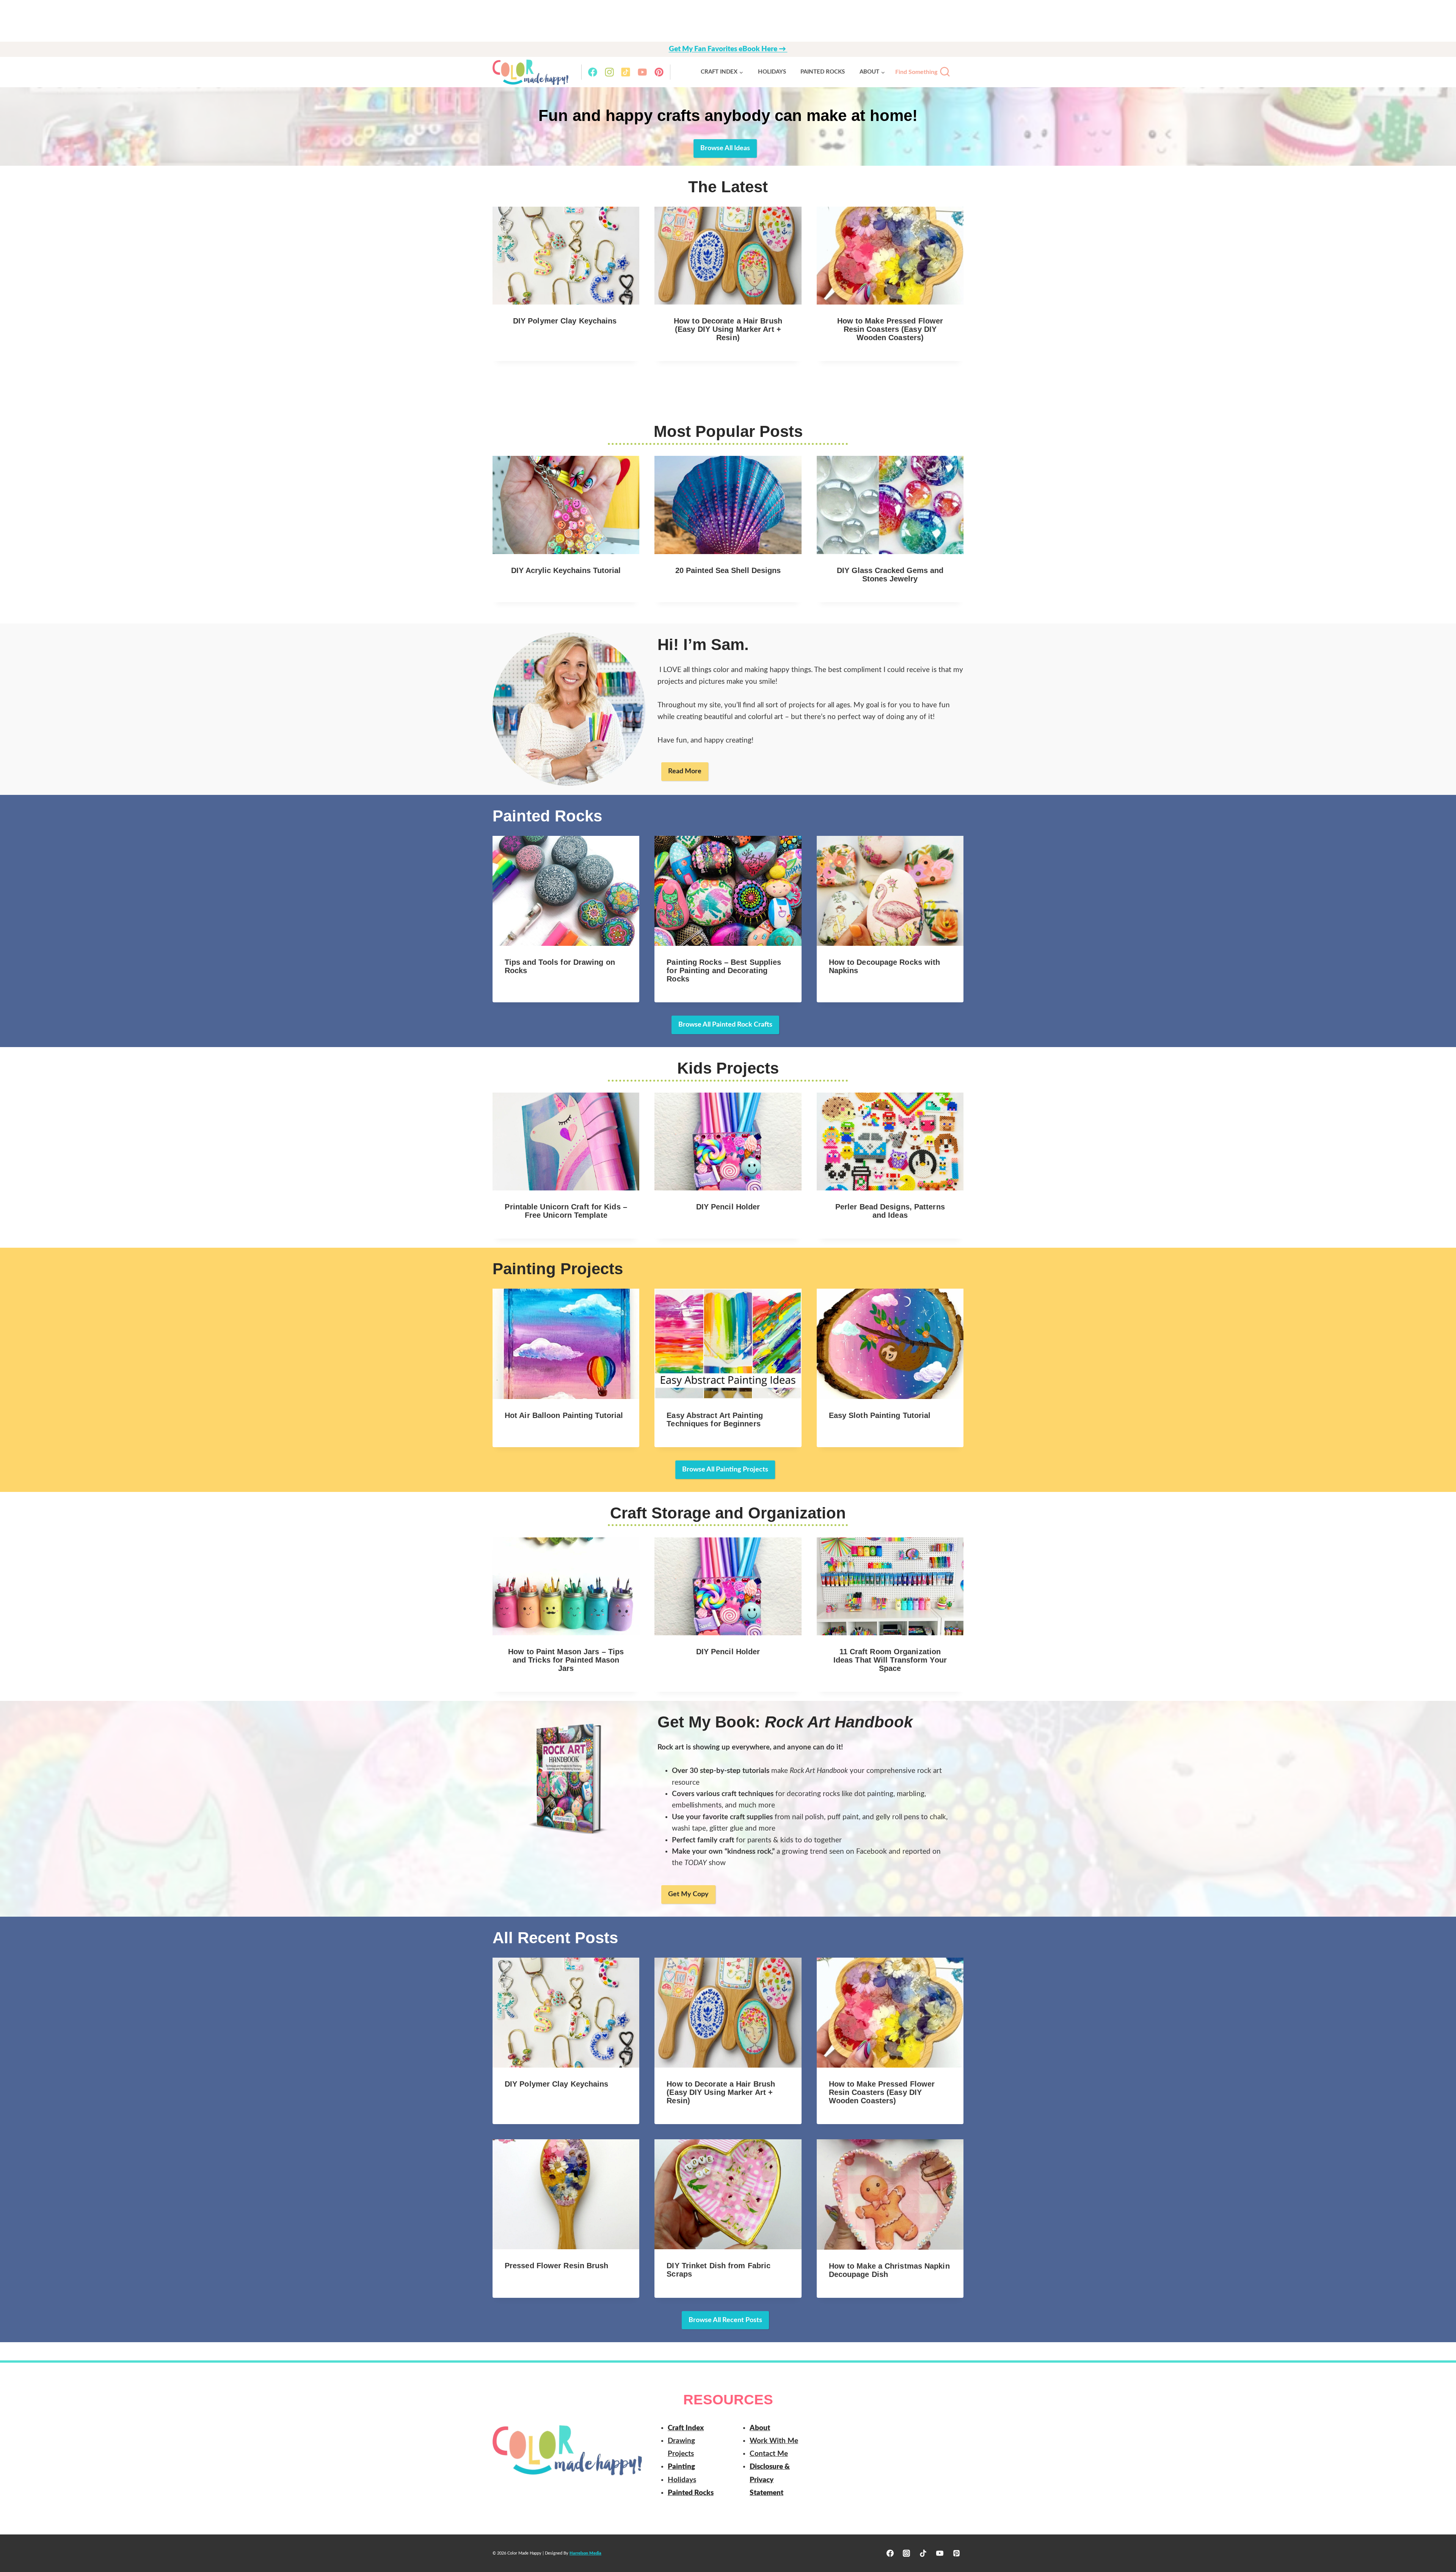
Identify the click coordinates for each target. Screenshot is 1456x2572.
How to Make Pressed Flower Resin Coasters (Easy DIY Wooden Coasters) (890, 329)
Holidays (772, 72)
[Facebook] (593, 72)
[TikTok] (626, 72)
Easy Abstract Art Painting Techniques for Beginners (715, 1419)
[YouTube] (642, 72)
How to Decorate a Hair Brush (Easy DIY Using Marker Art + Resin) (728, 329)
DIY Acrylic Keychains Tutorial (566, 570)
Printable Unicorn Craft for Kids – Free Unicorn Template (566, 1211)
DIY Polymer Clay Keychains (566, 321)
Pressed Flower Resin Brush (557, 2266)
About (760, 2428)
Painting (681, 2467)
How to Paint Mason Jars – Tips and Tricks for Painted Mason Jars (566, 1660)
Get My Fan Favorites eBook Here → (728, 49)
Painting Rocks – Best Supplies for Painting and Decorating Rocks (724, 970)
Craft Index (686, 2428)
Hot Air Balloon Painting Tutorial (564, 1415)
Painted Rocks (823, 72)
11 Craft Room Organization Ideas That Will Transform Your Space (890, 1660)
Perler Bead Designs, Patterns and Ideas (890, 1211)
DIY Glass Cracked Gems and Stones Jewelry (890, 575)
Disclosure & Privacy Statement (770, 2480)
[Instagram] (609, 72)
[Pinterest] (659, 72)
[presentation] (566, 256)
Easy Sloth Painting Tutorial (880, 1415)
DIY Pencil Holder (728, 1207)
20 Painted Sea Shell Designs (728, 570)
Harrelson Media (585, 2553)
